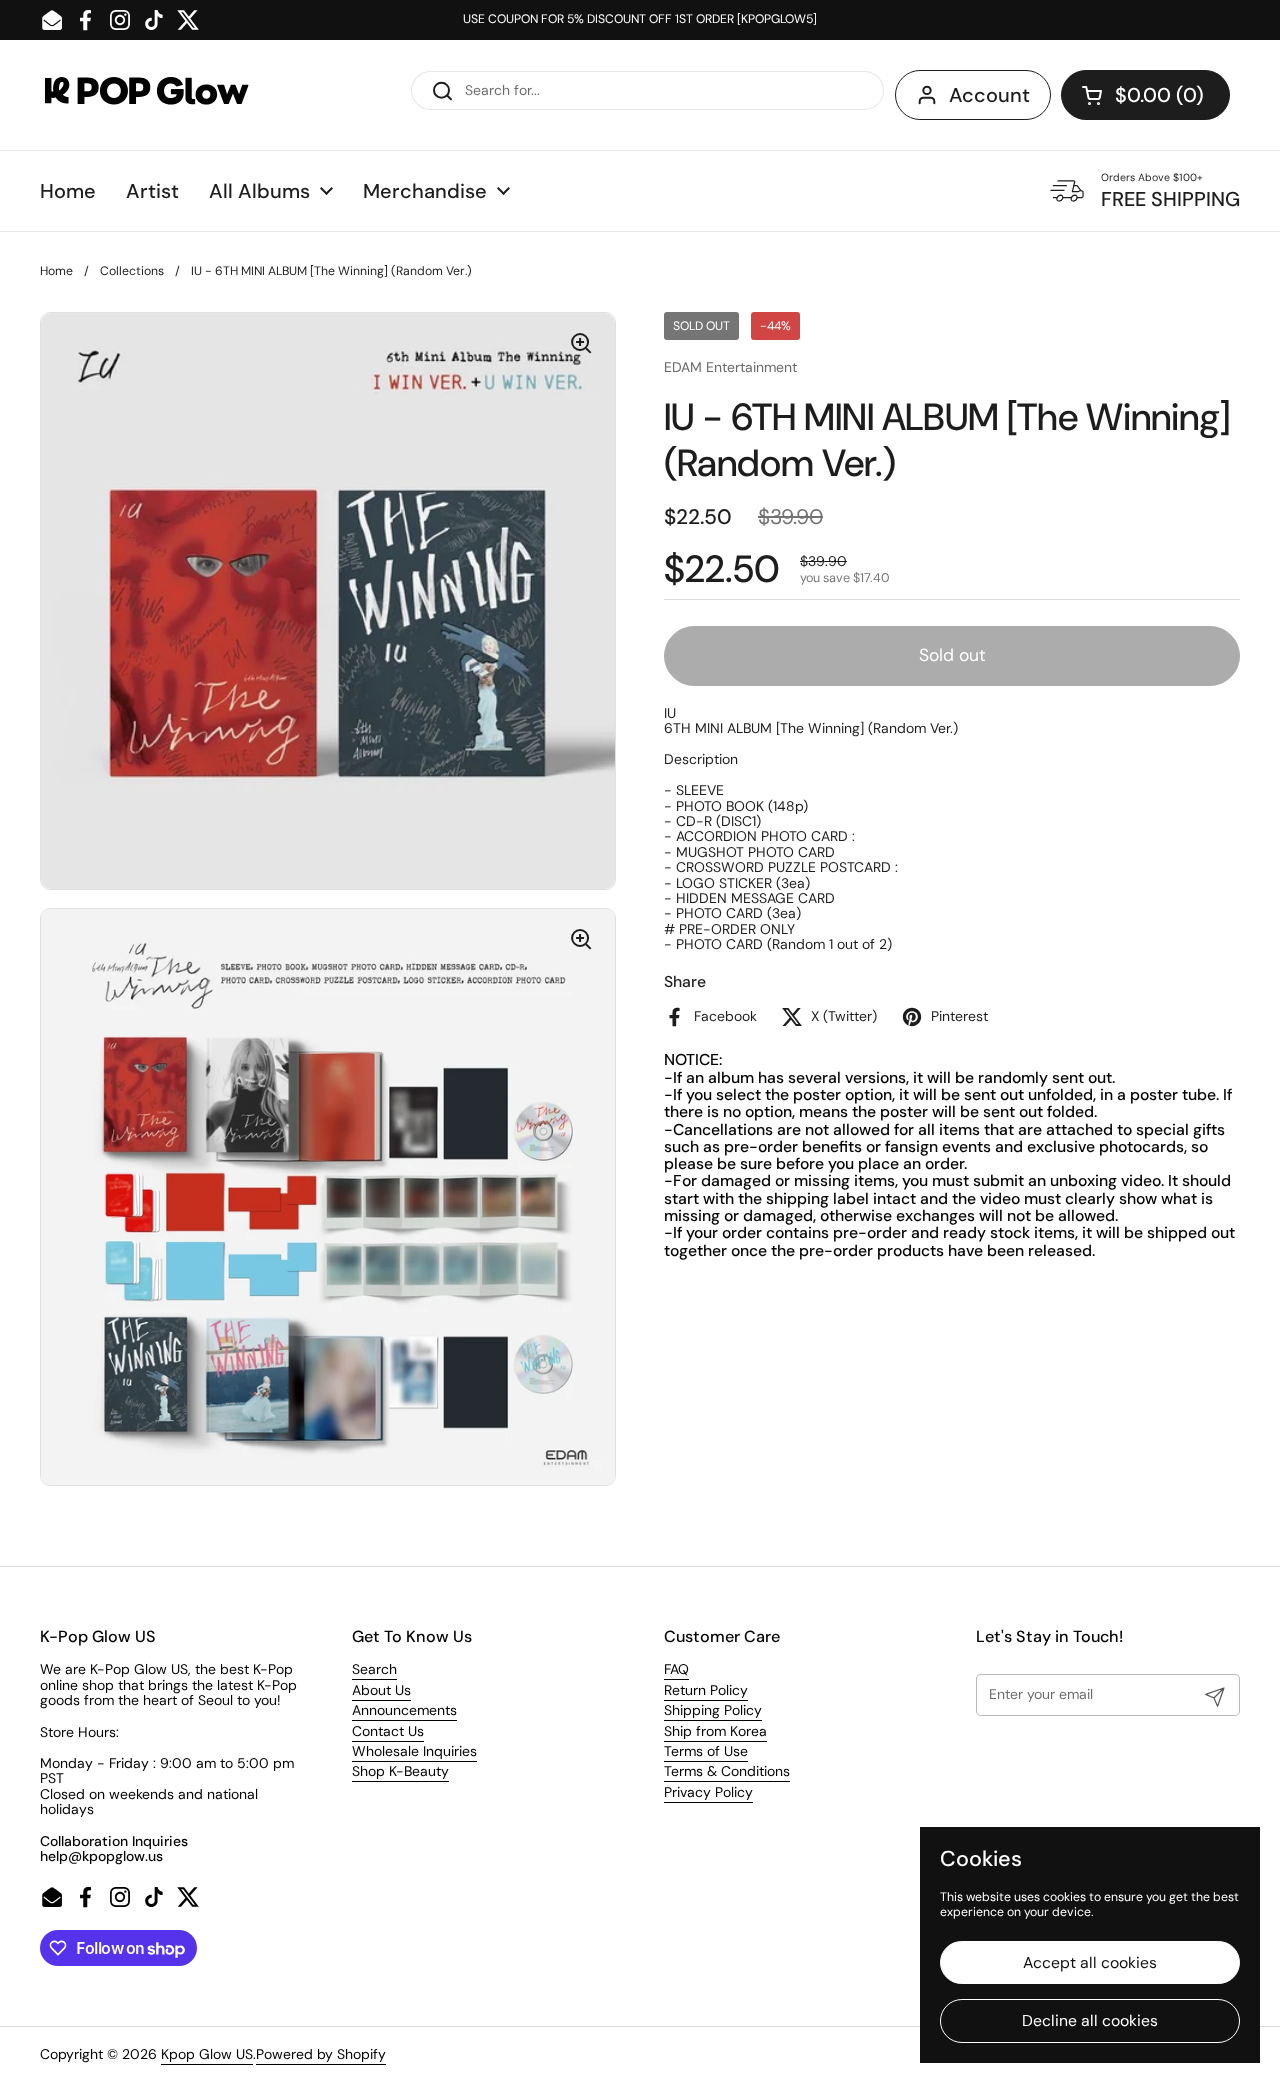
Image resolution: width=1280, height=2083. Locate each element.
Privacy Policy (708, 1792)
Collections (132, 271)
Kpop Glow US (207, 2054)
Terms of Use (706, 1751)
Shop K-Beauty (400, 1771)
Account (989, 95)
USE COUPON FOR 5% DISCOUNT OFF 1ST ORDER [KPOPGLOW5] (640, 19)
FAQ (676, 1669)
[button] (1145, 95)
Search (374, 1669)
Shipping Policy (713, 1710)
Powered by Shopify (321, 2054)
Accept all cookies (1090, 1962)
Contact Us (388, 1731)
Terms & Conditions (727, 1771)
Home (56, 271)
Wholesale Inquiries (414, 1751)
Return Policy (706, 1690)
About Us (381, 1690)
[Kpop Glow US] (165, 95)
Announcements (404, 1710)
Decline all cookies (1090, 2020)
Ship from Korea (715, 1731)
